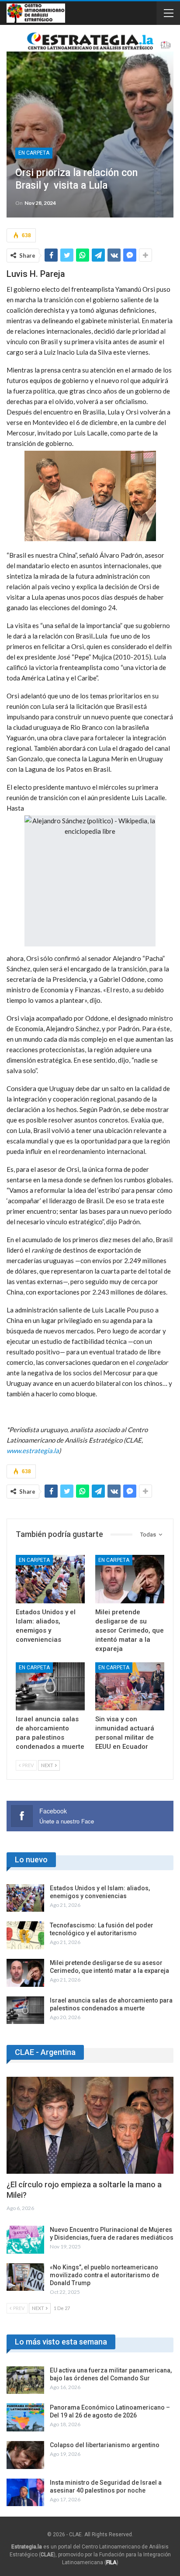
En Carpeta (34, 153)
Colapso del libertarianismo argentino (105, 2445)
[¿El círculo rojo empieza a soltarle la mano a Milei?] (90, 2125)
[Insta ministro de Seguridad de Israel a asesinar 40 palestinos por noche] (25, 2493)
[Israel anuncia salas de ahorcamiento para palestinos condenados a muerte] (50, 1687)
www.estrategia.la (33, 1450)
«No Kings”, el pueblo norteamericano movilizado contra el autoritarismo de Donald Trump (104, 2275)
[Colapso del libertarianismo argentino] (25, 2455)
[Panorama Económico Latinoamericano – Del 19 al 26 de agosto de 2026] (25, 2417)
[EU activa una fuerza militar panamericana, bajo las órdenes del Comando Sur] (25, 2380)
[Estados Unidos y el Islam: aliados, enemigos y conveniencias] (50, 1579)
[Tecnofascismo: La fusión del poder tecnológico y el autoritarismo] (25, 1935)
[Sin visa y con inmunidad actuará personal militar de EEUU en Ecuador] (130, 1687)
